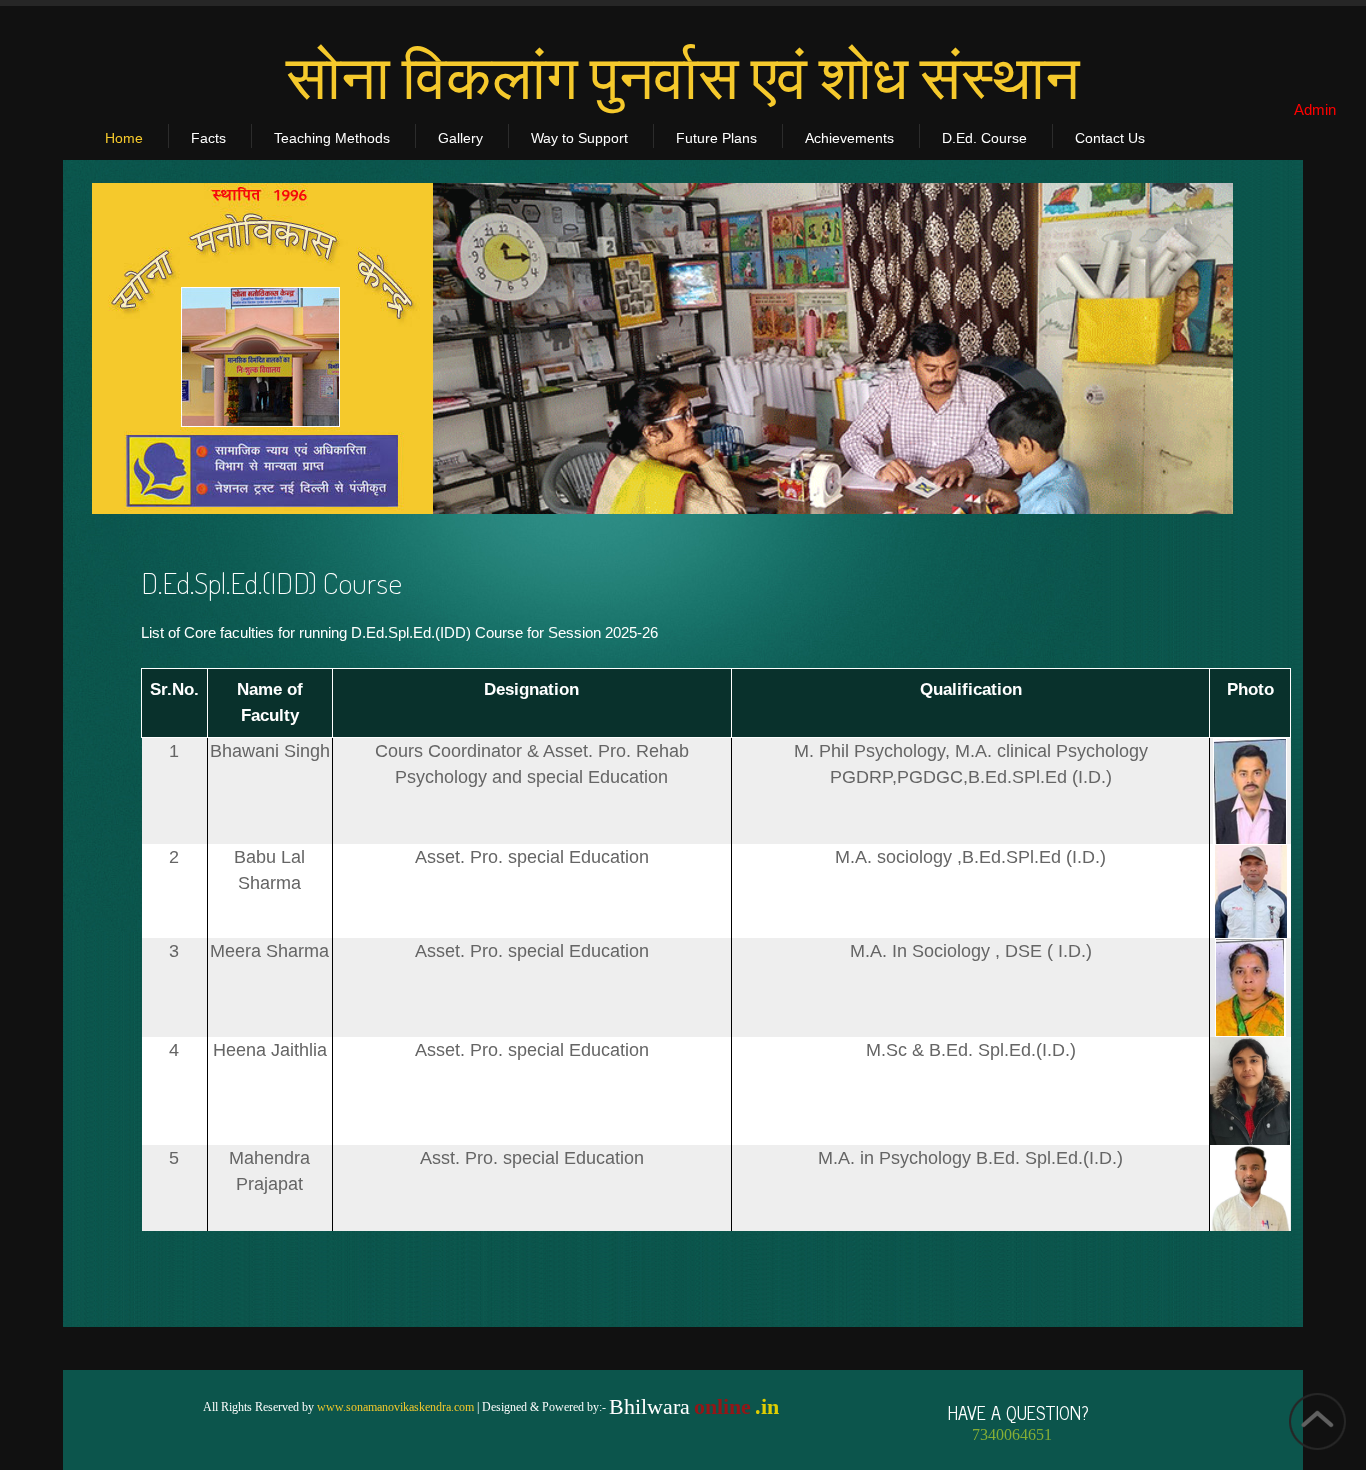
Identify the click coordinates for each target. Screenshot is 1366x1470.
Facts (208, 138)
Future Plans (716, 138)
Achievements (849, 138)
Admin (1315, 109)
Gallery (460, 138)
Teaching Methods (332, 138)
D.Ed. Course (984, 138)
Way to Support (579, 138)
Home (124, 138)
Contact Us (1110, 138)
